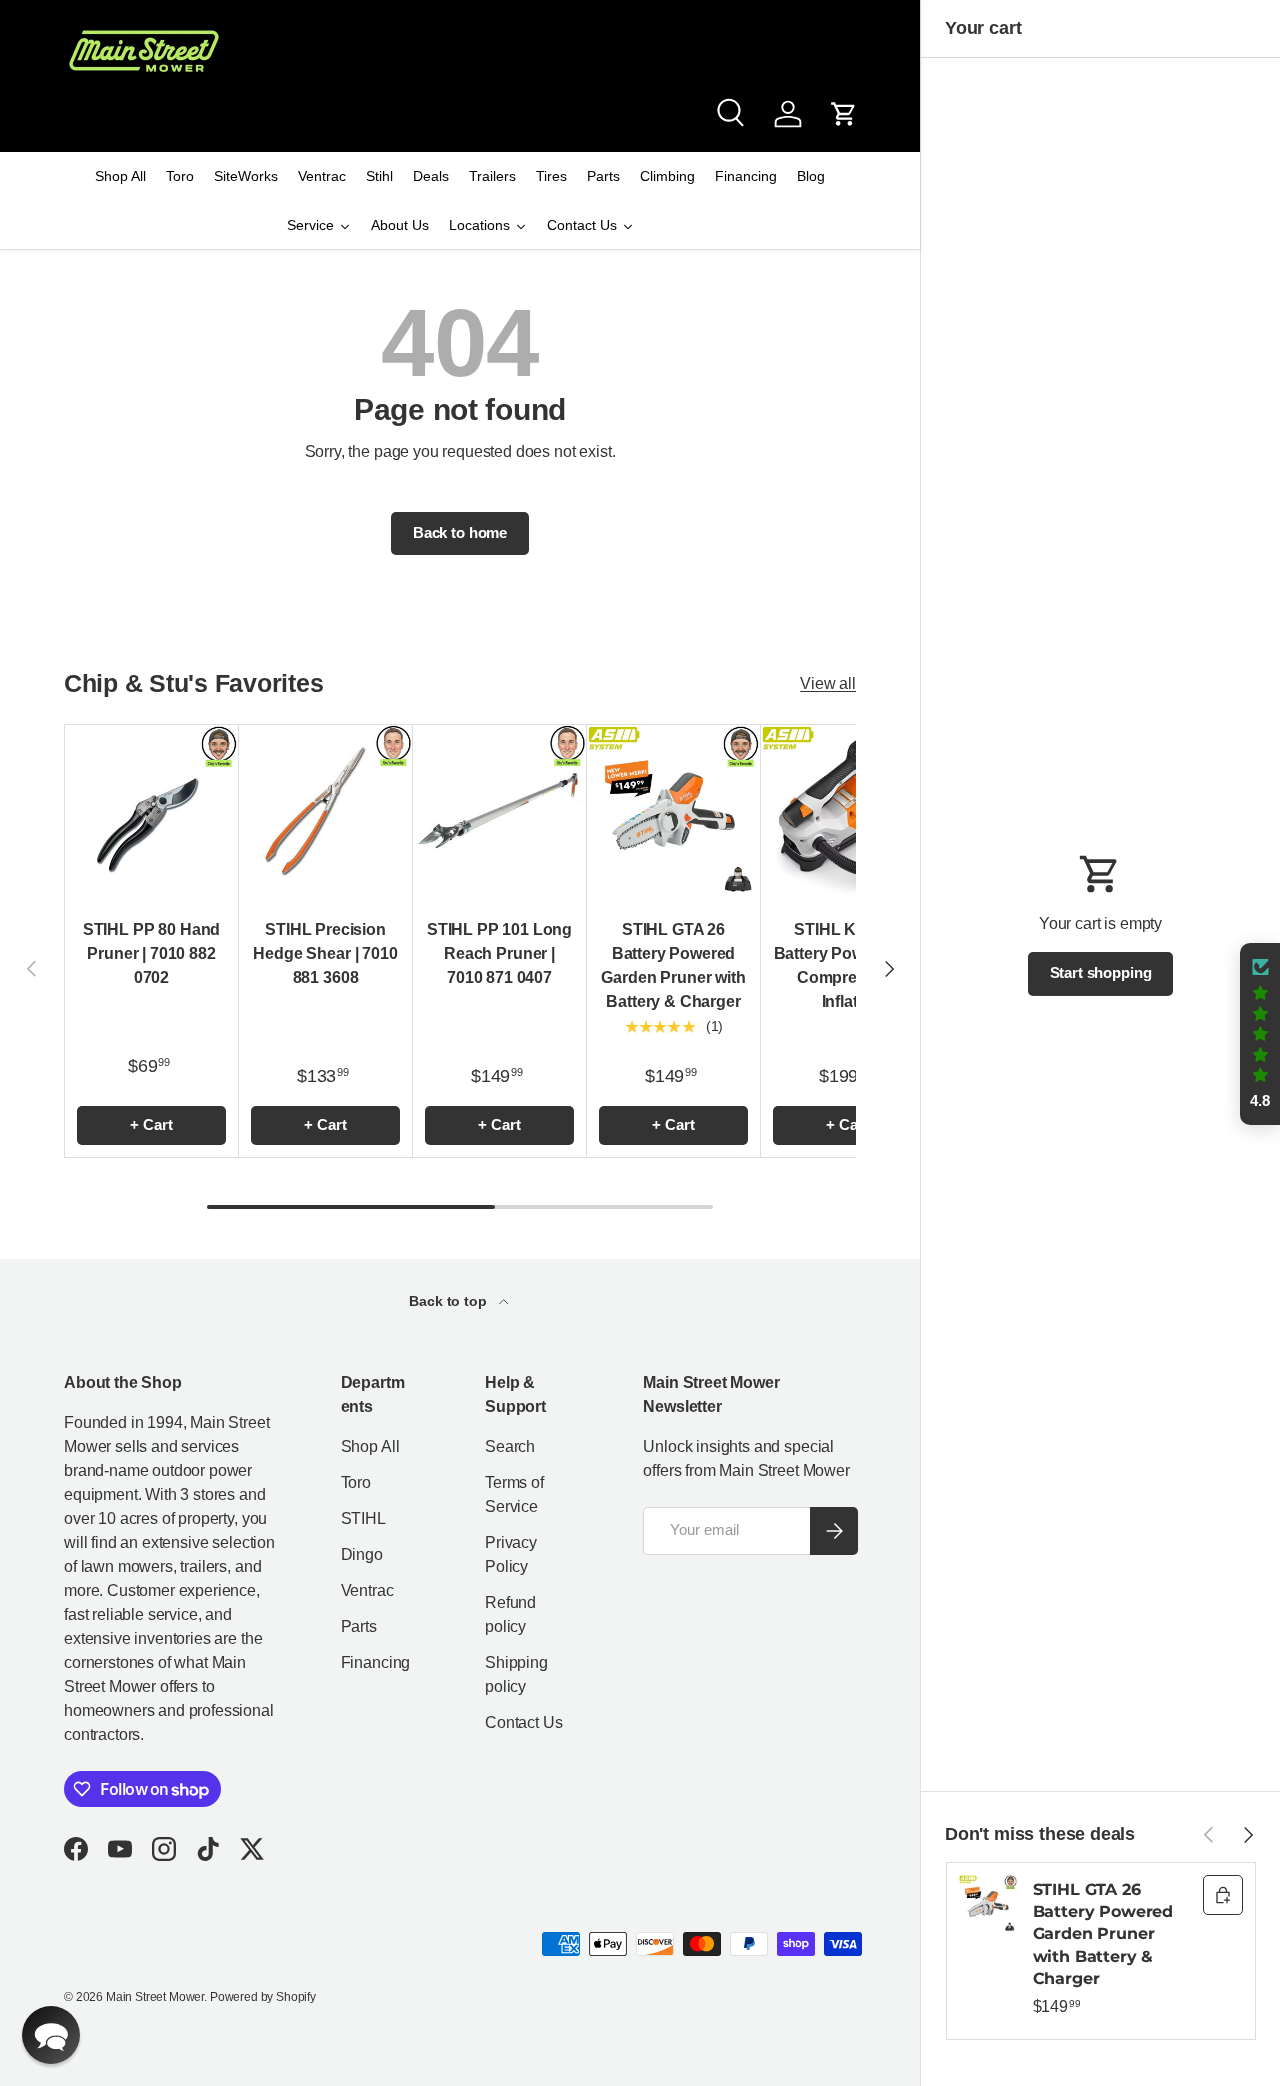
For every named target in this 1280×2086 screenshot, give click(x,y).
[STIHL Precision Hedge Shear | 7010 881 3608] (325, 811)
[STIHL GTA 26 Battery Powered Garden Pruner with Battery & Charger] (673, 811)
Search (510, 1446)
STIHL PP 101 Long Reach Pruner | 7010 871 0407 (499, 953)
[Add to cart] (1223, 1895)
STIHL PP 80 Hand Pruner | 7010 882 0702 (151, 953)
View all (828, 683)
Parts (359, 1626)
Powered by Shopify (263, 1997)
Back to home (460, 533)
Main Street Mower (155, 1997)
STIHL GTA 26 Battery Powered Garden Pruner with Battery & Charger (673, 965)
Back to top (449, 1301)
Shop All (370, 1446)
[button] (844, 114)
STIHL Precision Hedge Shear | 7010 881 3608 (325, 953)
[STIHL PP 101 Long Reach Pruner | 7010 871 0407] (499, 811)
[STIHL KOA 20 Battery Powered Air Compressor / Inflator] (847, 811)
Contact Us (523, 1722)
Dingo (362, 1554)
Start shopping (1101, 973)
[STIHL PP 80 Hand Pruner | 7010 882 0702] (151, 811)
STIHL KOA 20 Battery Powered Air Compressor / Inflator (848, 965)
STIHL (363, 1518)
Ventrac (367, 1590)
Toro (356, 1482)
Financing (376, 1662)
